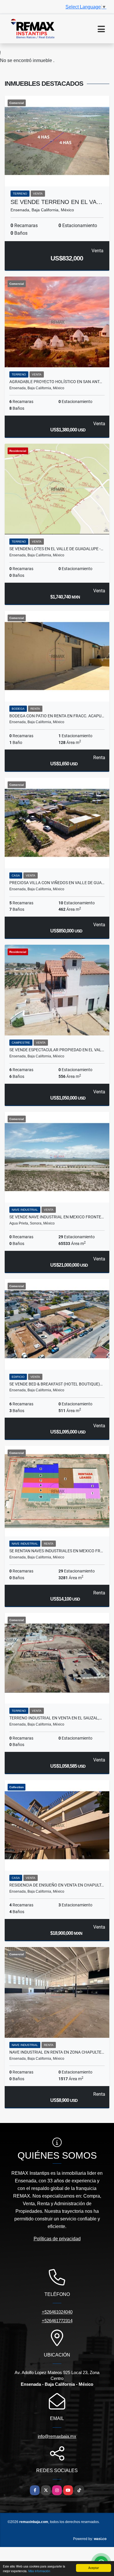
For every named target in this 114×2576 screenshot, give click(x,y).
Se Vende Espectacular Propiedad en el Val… (57, 1050)
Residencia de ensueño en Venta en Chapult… (57, 1885)
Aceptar (94, 2568)
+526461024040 (57, 2312)
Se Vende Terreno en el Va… (56, 202)
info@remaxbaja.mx (57, 2436)
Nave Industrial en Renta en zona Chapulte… (57, 2052)
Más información (39, 2571)
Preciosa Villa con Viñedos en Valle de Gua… (57, 883)
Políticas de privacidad (57, 2239)
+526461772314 (57, 2321)
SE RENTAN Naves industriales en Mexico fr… (56, 1551)
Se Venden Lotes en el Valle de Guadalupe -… (56, 549)
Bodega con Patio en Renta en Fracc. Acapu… (57, 716)
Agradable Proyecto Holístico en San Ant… (56, 382)
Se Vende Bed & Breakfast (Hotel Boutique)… (56, 1384)
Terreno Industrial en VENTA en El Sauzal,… (56, 1718)
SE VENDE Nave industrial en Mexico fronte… (57, 1217)
